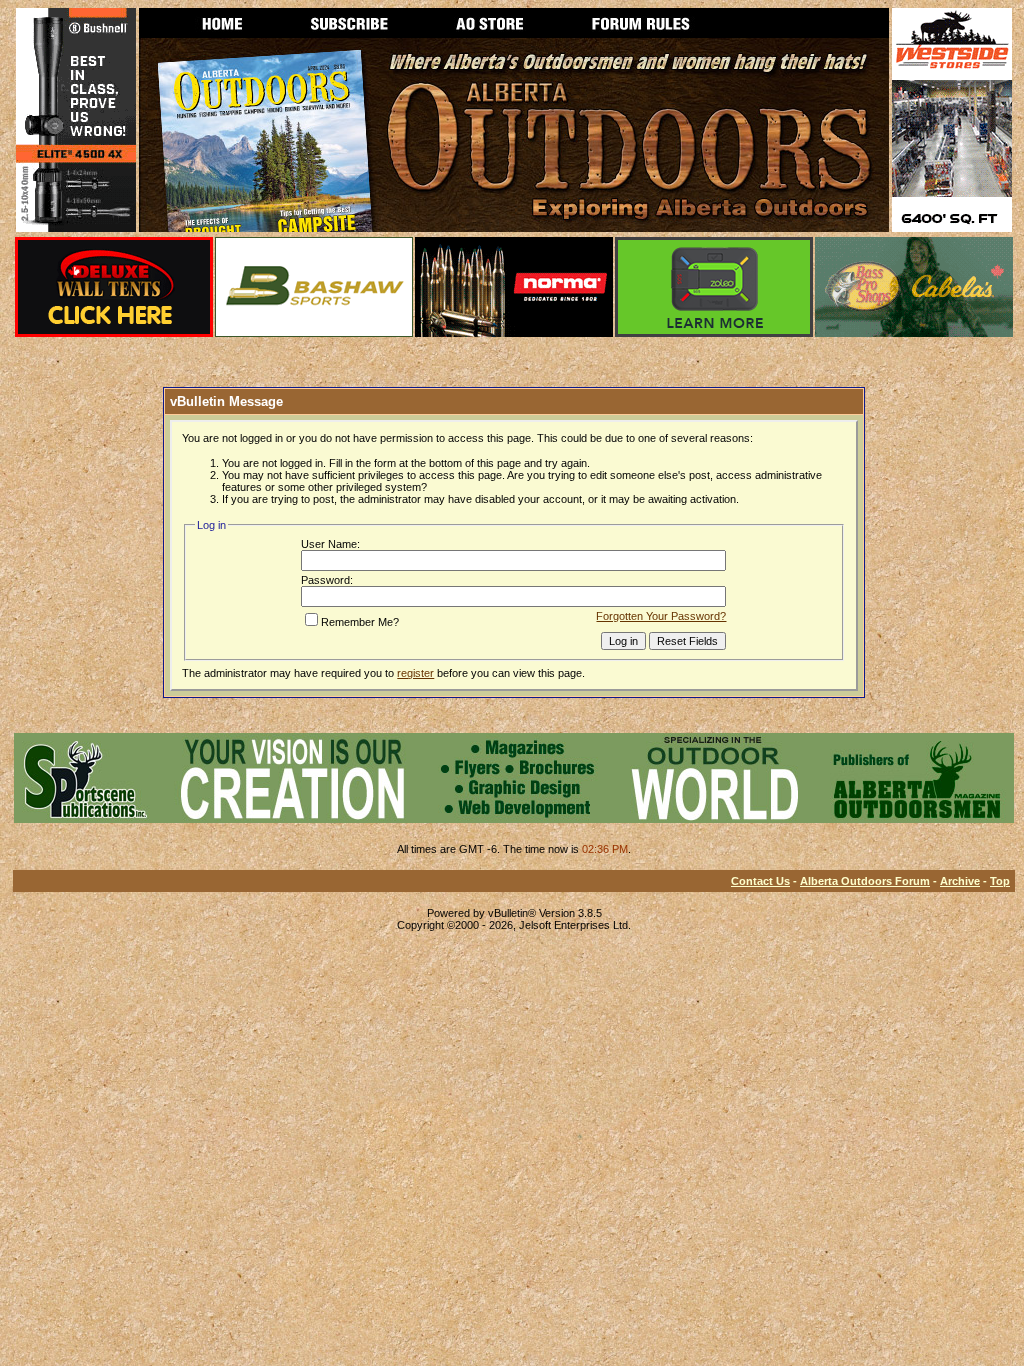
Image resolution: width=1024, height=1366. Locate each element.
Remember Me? (360, 622)
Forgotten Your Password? (661, 616)
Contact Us (760, 881)
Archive (960, 881)
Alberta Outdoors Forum (865, 881)
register (415, 673)
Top (1000, 881)
